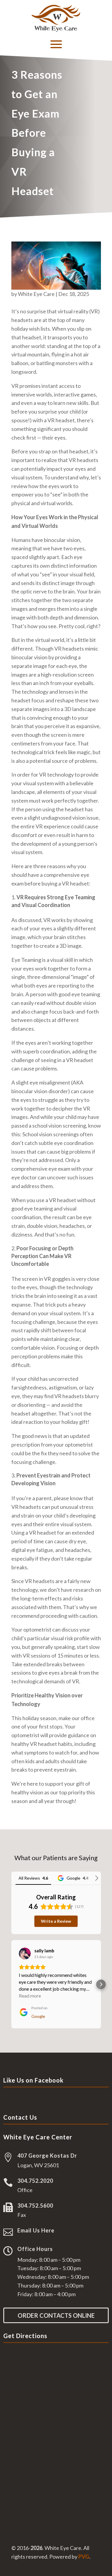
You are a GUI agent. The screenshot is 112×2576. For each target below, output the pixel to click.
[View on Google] (25, 1954)
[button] (11, 1984)
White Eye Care (36, 294)
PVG (84, 2557)
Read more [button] (30, 1996)
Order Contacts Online (56, 2315)
